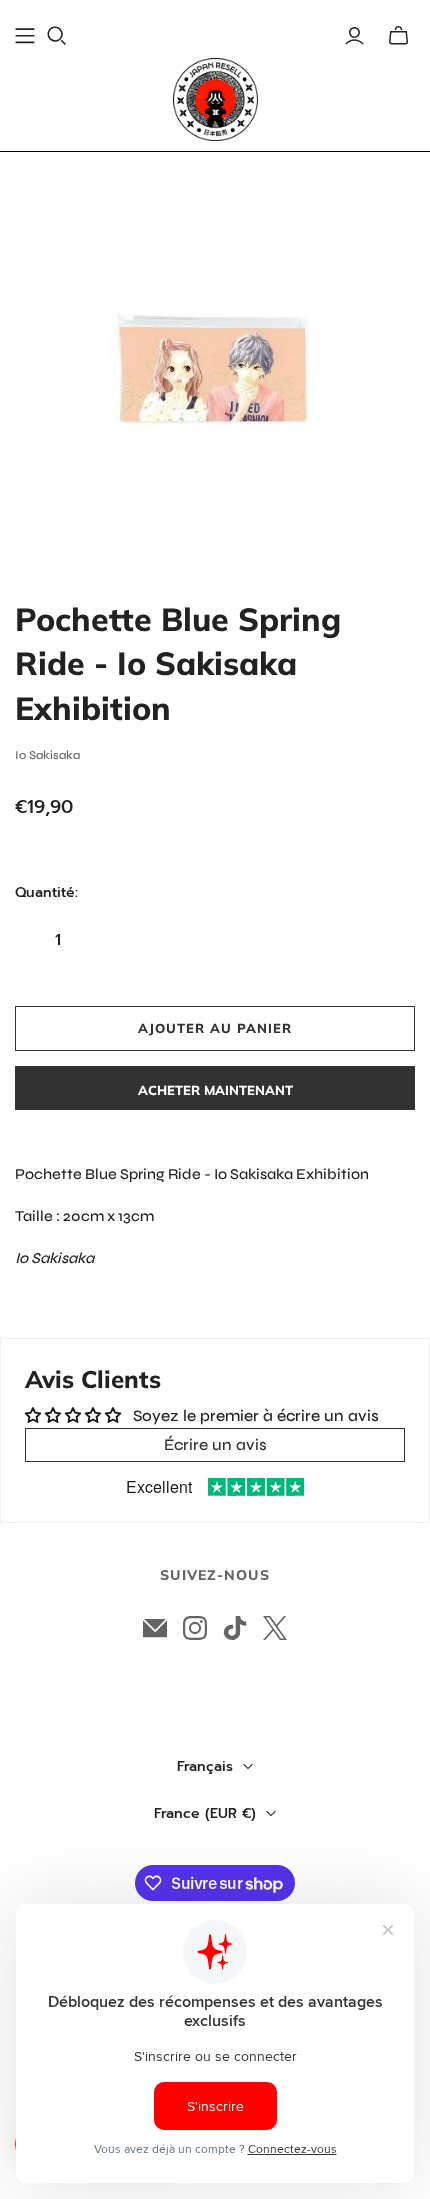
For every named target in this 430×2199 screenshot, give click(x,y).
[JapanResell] (215, 99)
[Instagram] (195, 1628)
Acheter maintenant (215, 1090)
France (205, 1813)
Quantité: (46, 893)
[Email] (155, 1628)
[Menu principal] (25, 36)
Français (205, 1766)
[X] (275, 1628)
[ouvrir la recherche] (57, 36)
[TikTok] (235, 1628)
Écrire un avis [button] (215, 1444)
